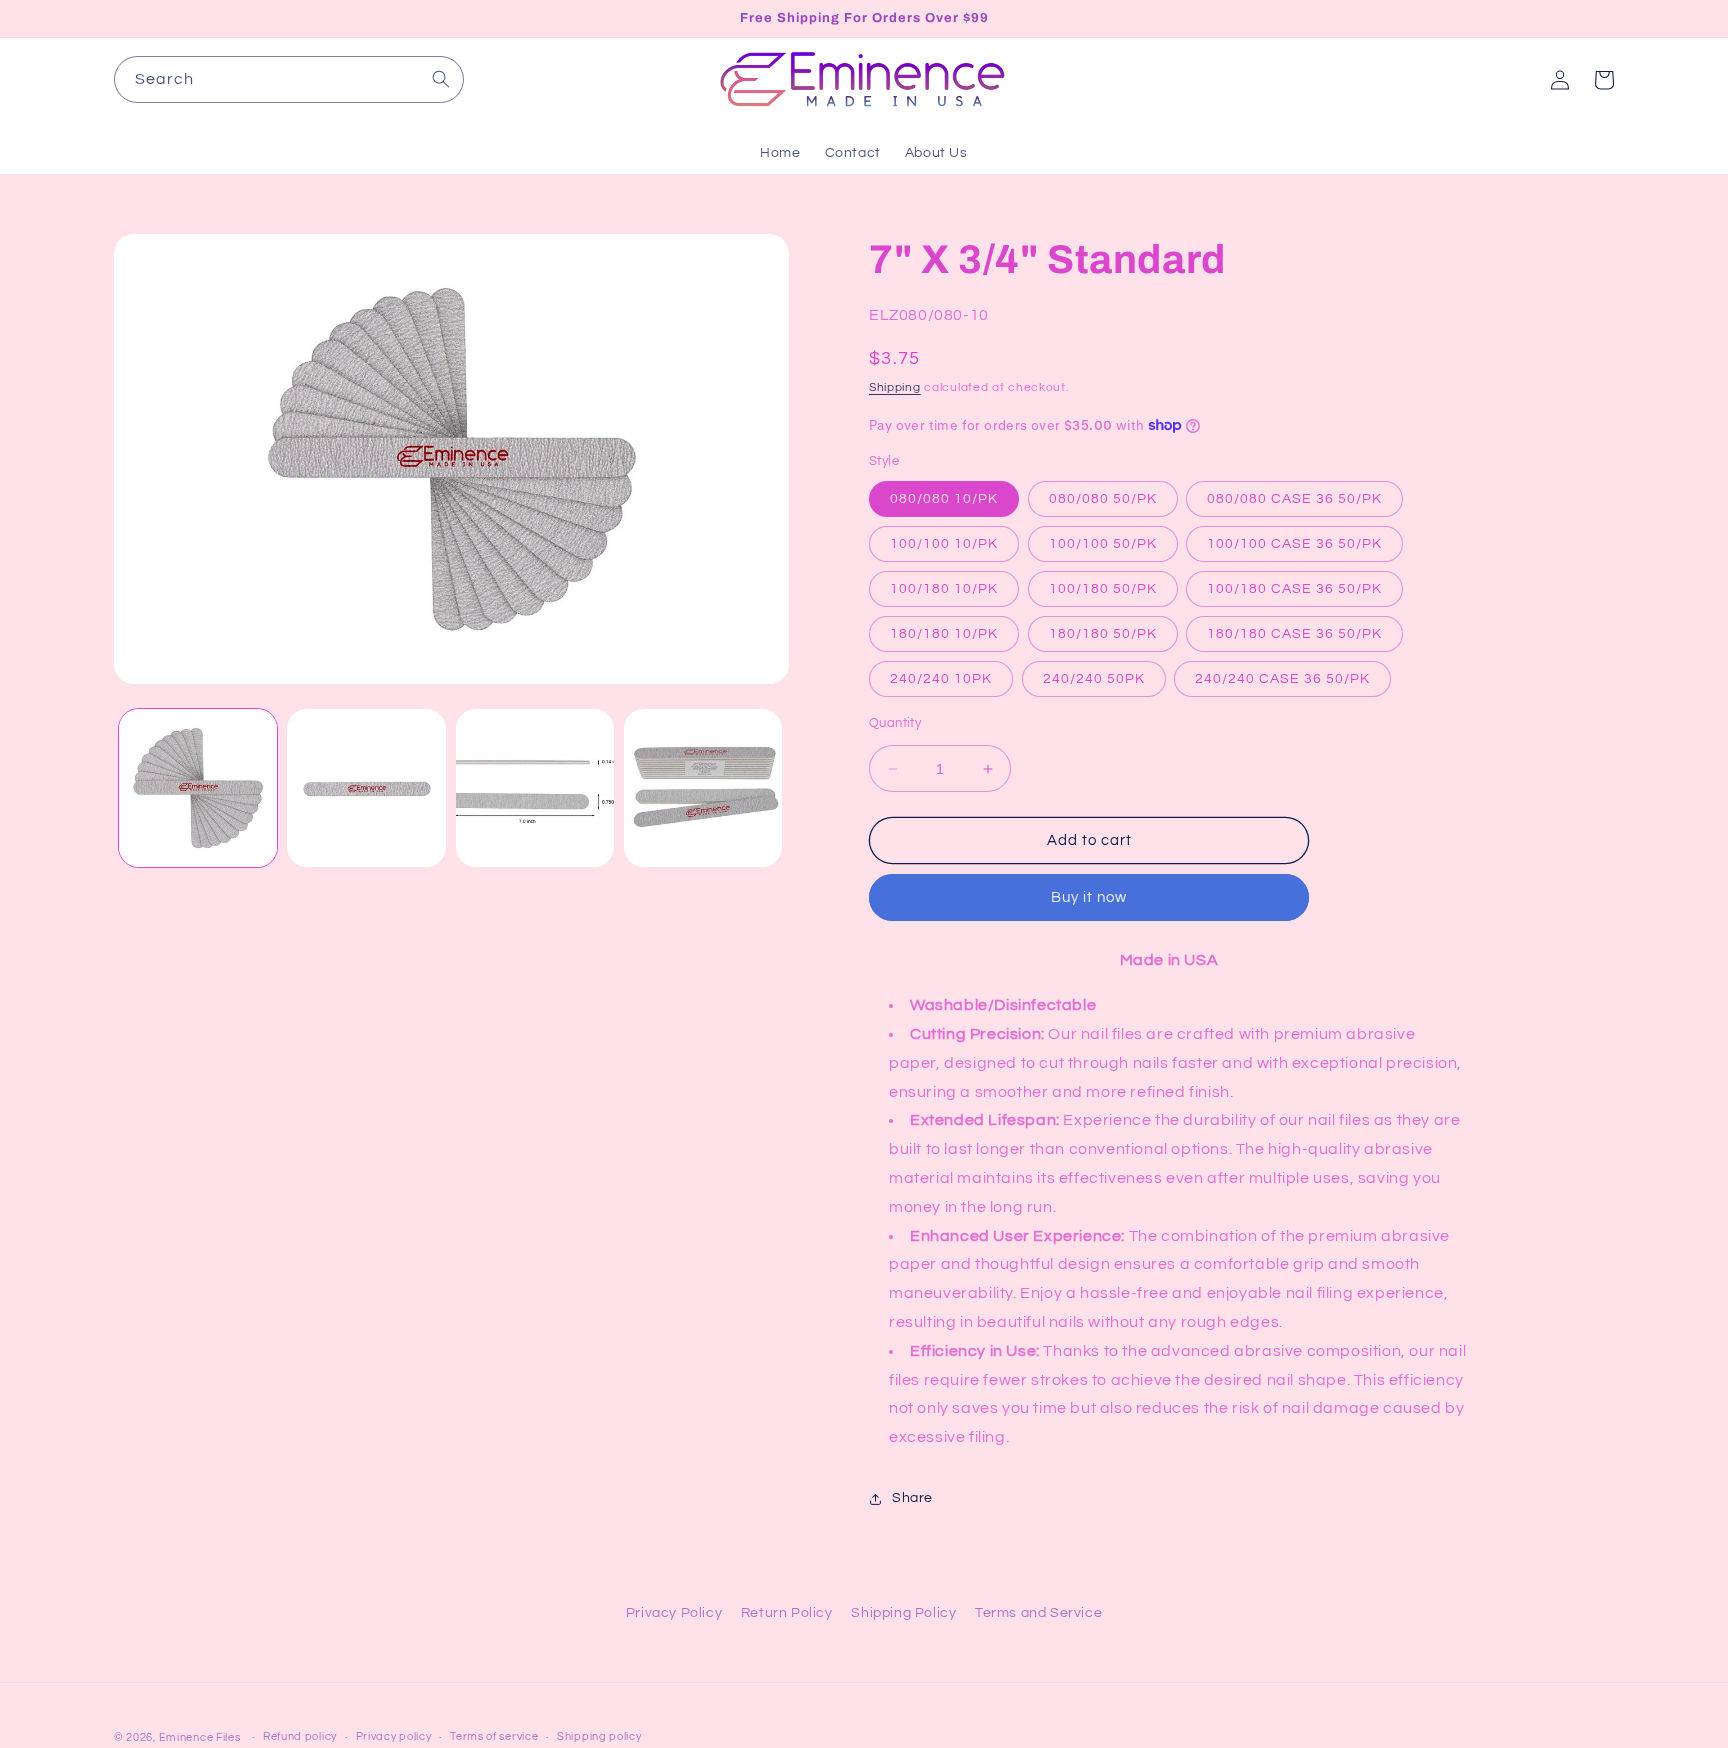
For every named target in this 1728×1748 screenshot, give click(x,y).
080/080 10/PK (944, 499)
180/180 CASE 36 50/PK (1294, 634)
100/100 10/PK (944, 544)
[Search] (441, 79)
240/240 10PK (941, 679)
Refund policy (300, 1736)
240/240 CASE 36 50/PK (1282, 679)
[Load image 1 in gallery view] (198, 788)
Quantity (895, 723)
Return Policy (787, 1613)
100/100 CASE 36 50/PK (1294, 544)
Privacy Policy (674, 1613)
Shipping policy (599, 1736)
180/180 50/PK (1103, 634)
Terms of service (494, 1736)
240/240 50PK (1094, 679)
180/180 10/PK (944, 634)
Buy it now (1089, 897)
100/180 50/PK (1103, 589)
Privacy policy (394, 1736)
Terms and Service (1038, 1613)
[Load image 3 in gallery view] (535, 788)
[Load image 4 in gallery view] (703, 788)
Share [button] (912, 1498)
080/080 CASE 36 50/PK (1294, 499)
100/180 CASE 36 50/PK (1294, 589)
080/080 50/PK (1103, 499)
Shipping (895, 387)
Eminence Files (200, 1737)
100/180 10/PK (944, 589)
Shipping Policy (903, 1613)
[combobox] (289, 79)
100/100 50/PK (1103, 544)
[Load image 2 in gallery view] (366, 788)
